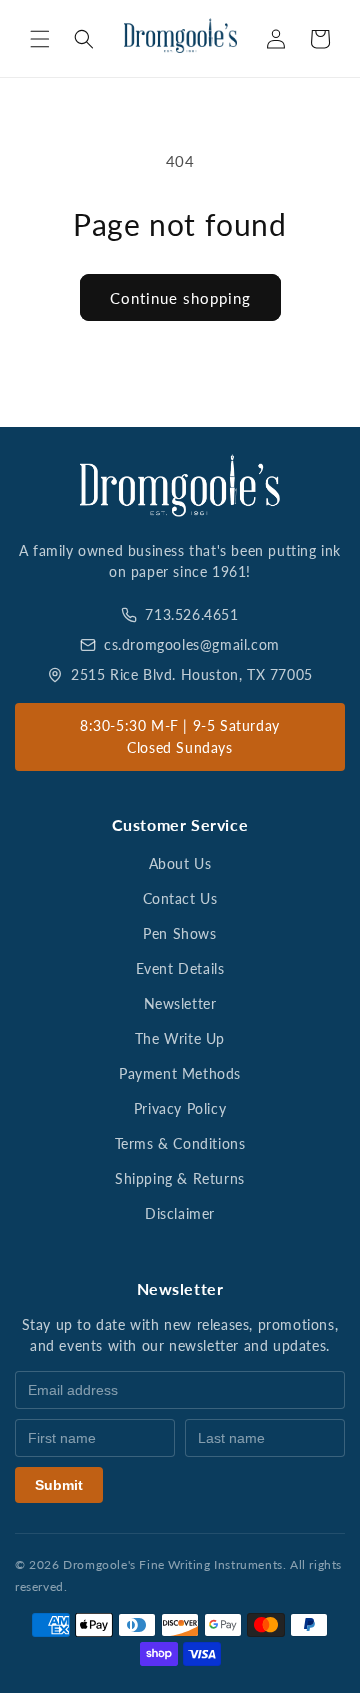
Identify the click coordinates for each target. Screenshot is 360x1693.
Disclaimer (180, 1213)
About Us (180, 863)
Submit (59, 1485)
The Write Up (180, 1038)
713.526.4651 (191, 614)
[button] (40, 39)
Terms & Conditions (180, 1143)
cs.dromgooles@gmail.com (192, 644)
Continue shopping (180, 298)
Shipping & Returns (180, 1178)
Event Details (180, 968)
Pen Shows (179, 933)
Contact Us (180, 898)
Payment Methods (180, 1073)
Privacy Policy (180, 1108)
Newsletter (180, 1003)
